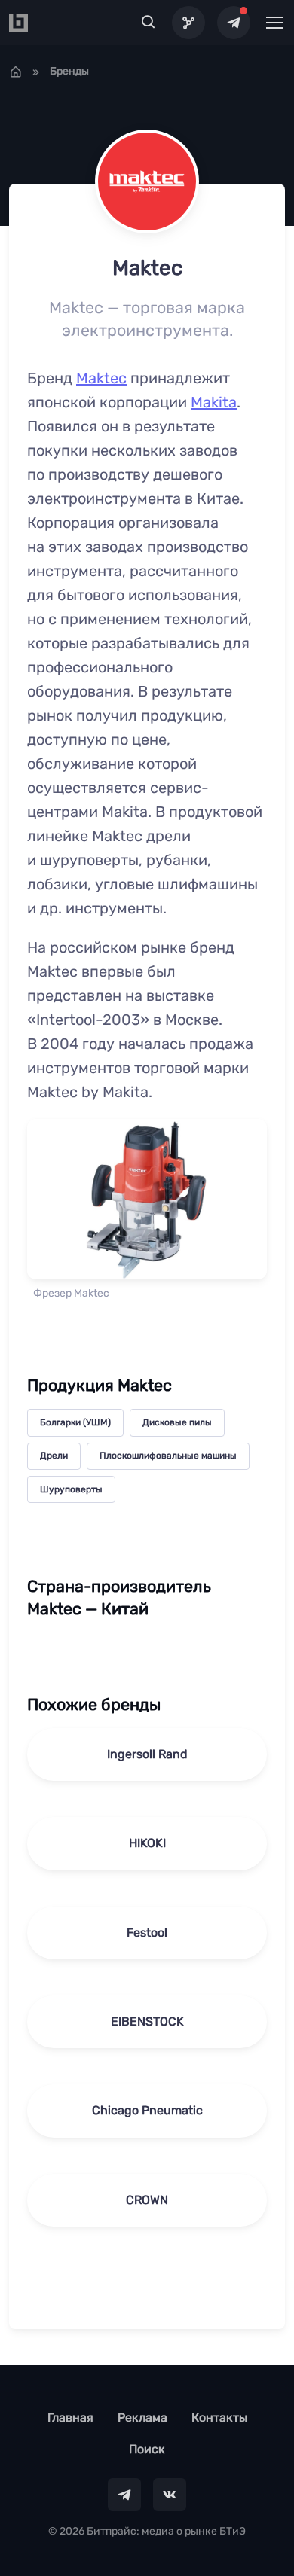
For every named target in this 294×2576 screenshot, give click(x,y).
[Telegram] (234, 23)
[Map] (188, 23)
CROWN (147, 2200)
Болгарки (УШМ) (75, 1422)
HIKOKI (147, 1843)
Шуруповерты (71, 1489)
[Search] (149, 23)
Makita (214, 402)
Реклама (142, 2417)
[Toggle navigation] (274, 23)
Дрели (54, 1456)
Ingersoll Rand (147, 1754)
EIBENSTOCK (147, 2021)
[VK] (170, 2495)
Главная (70, 2417)
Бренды (69, 71)
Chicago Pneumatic (147, 2110)
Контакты (219, 2417)
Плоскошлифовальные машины (168, 1456)
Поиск (147, 2449)
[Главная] (16, 72)
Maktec (101, 378)
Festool (147, 1933)
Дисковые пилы (177, 1422)
